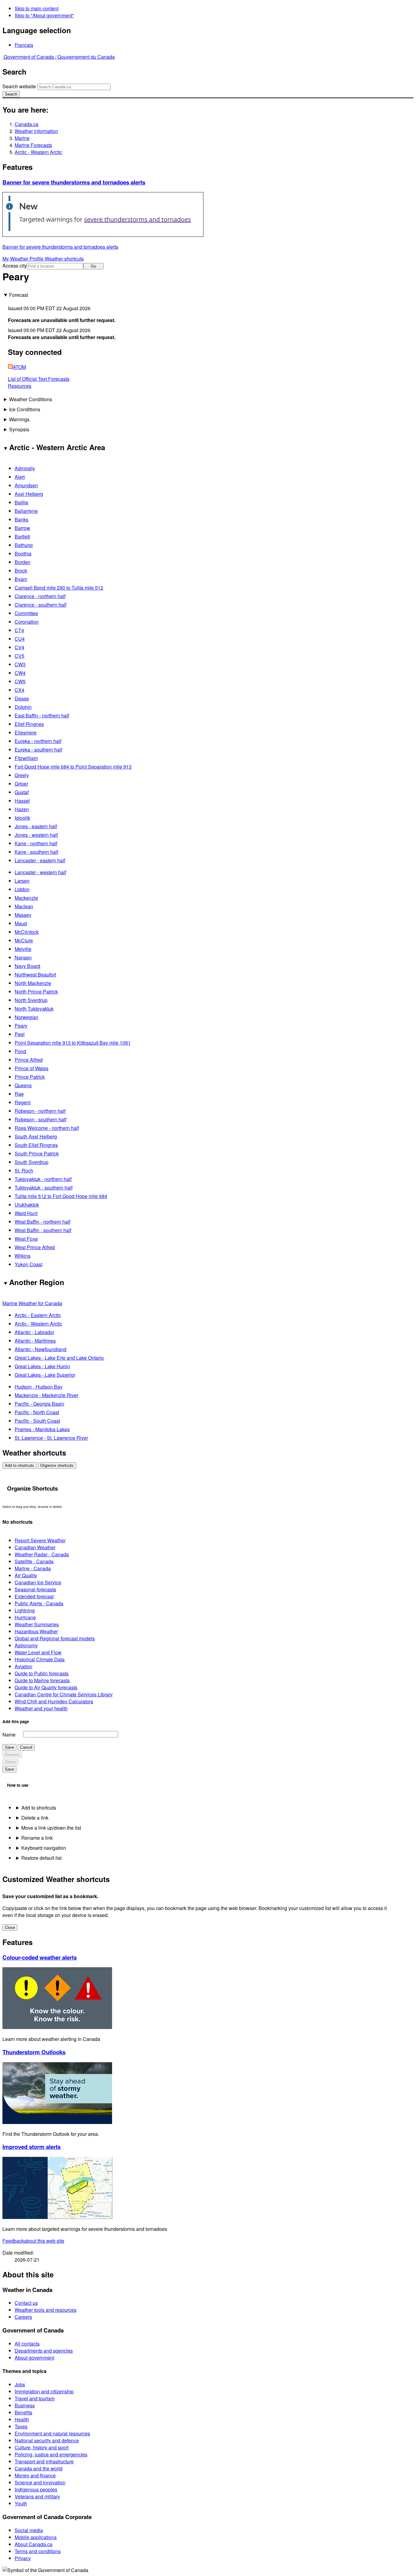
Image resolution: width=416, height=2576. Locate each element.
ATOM (19, 367)
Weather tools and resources (46, 2310)
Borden (23, 562)
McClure (24, 940)
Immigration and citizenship (44, 2391)
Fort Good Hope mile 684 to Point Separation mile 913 (73, 767)
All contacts (27, 2344)
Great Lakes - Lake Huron (42, 1366)
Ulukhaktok (27, 1205)
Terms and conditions (38, 2551)
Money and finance (35, 2475)
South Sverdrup (32, 1162)
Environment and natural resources (52, 2433)
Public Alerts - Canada (39, 1603)
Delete (11, 1762)
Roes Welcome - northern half (47, 1128)
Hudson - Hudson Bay (39, 1387)
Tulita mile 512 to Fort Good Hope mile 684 (61, 1196)
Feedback (33, 2241)
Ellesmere (26, 732)
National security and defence (47, 2440)
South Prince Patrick (37, 1153)
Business (25, 2405)
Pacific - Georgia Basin (39, 1404)
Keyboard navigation (44, 1848)
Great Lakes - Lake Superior (45, 1375)
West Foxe (26, 1239)
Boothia (23, 554)
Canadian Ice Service (38, 1582)
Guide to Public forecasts (42, 1673)
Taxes (21, 2426)
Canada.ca (26, 124)
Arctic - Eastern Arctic (38, 1315)
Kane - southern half (36, 852)
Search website (19, 86)
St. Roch (24, 1171)
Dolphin (23, 707)
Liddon (22, 889)
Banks (21, 519)
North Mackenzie (33, 983)
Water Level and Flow (38, 1652)
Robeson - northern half (40, 1111)
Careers (23, 2317)
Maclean (24, 906)
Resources (20, 386)
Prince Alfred (29, 1060)
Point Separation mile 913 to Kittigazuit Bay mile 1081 (73, 1043)
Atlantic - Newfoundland (41, 1349)
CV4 (19, 647)
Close (10, 1928)
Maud (21, 923)
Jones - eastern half (36, 826)
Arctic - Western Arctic (38, 152)
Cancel (26, 1747)
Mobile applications (36, 2537)
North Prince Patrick (36, 992)
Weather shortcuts (64, 259)
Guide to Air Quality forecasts (46, 1687)
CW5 (20, 681)
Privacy (23, 2558)
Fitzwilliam (26, 758)
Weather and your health (41, 1708)
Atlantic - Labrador (34, 1332)
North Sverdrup (31, 1000)
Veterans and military (37, 2496)
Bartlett (22, 536)
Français (24, 45)
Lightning (25, 1610)
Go (93, 266)
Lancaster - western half (40, 872)
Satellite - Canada (34, 1561)
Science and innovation (40, 2482)
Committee (26, 613)
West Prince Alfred (35, 1247)
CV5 (19, 656)
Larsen (22, 881)
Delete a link (35, 1818)
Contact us (26, 2303)
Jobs (20, 2384)
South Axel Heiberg (36, 1136)
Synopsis (19, 429)
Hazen (22, 809)
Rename (12, 1755)
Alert (20, 477)
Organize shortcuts (57, 1465)
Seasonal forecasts (35, 1589)
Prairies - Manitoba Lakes (42, 1429)
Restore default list (41, 1858)
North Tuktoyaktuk (34, 1009)
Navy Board (27, 966)
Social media (29, 2530)
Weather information (36, 131)
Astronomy (26, 1645)
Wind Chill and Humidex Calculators (54, 1701)
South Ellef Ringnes (36, 1145)
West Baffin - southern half (43, 1230)
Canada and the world (39, 2468)
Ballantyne (26, 511)
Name (9, 1735)
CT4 (19, 630)
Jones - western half (36, 835)
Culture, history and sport (42, 2447)
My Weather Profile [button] (24, 259)
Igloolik (22, 818)
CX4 (19, 690)
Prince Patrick (30, 1077)
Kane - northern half (36, 843)
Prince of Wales (32, 1068)
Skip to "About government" (44, 15)
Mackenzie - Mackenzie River (46, 1395)
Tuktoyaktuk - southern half (44, 1188)
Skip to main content (37, 8)
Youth (21, 2503)
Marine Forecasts (33, 145)
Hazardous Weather (36, 1631)
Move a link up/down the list (51, 1828)
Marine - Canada (33, 1568)
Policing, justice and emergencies (51, 2454)
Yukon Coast (28, 1264)
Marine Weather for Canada (32, 1303)
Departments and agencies (44, 2351)
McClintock (27, 932)
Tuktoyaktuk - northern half (43, 1179)
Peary (21, 1026)
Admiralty (25, 468)
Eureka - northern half (38, 741)
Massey (23, 915)
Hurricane (25, 1617)
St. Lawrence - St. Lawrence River (51, 1438)
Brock (21, 571)
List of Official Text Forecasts (39, 379)
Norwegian (26, 1017)
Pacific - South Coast (37, 1421)
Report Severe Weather (40, 1540)
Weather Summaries (37, 1624)
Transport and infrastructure (44, 2461)
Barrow (22, 528)
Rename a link (37, 1838)
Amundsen (26, 485)
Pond (20, 1051)
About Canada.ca (33, 2544)
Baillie (21, 502)
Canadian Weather (35, 1547)
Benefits (23, 2412)
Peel (20, 1034)
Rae (19, 1094)
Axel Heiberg (29, 494)
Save (9, 1747)
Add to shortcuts (19, 1465)
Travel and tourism (35, 2398)
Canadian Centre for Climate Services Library (64, 1694)
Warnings (19, 419)
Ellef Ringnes (29, 724)
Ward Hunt (26, 1213)
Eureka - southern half (38, 750)
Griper (21, 784)
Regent (23, 1102)
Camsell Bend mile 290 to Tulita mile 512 (59, 588)
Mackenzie (26, 898)
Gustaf (22, 792)
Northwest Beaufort (35, 974)
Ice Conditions (25, 409)
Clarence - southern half (41, 605)
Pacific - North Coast (37, 1412)
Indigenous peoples (36, 2489)
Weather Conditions (31, 399)
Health (22, 2419)
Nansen (23, 957)
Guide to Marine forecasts (42, 1680)
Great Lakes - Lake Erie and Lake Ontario (59, 1358)
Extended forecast (34, 1596)
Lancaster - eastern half (40, 860)
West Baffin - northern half (42, 1222)
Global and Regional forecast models (55, 1638)
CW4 (20, 673)
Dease (22, 698)
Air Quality (26, 1575)
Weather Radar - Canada (42, 1554)
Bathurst (24, 545)
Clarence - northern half (40, 596)
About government (34, 2358)
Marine (22, 138)
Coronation (27, 622)
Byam (21, 579)
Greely (22, 775)
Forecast (19, 295)
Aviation (23, 1666)
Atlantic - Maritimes (35, 1341)
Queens (23, 1085)
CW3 (20, 664)
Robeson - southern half (41, 1119)
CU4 (20, 639)
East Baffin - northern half (42, 715)
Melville (23, 949)
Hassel (22, 801)
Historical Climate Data (40, 1659)
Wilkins (23, 1256)
